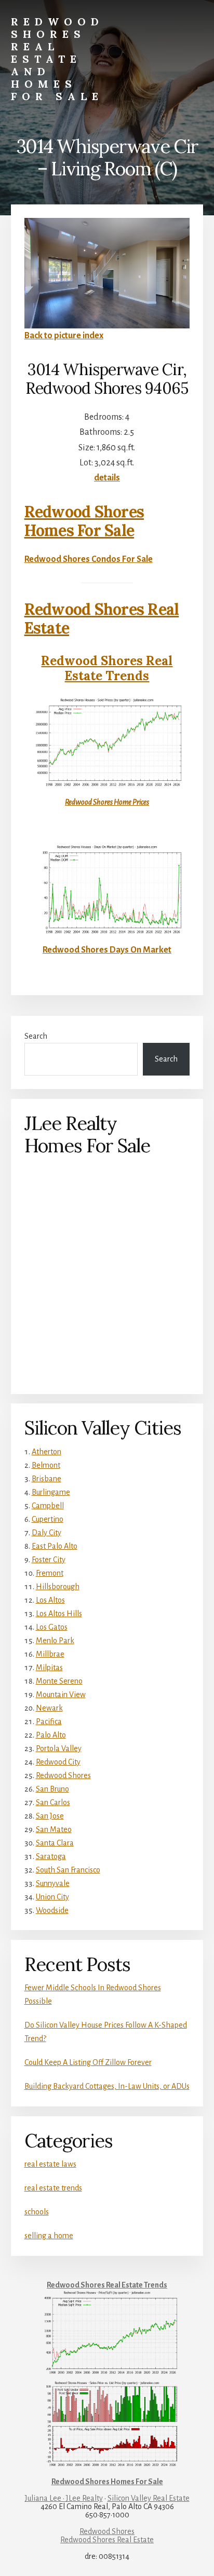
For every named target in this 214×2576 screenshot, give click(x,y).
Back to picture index (64, 336)
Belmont (46, 1465)
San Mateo (54, 1829)
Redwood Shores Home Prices (107, 802)
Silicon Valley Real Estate (149, 2498)
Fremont (50, 1573)
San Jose (50, 1816)
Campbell (48, 1506)
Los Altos (50, 1600)
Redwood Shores (63, 1775)
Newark (49, 1708)
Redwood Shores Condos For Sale (89, 559)
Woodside (52, 1910)
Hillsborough (58, 1587)
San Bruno (52, 1789)
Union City (52, 1897)
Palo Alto (51, 1735)
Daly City (46, 1533)
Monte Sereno (59, 1681)
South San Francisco (68, 1870)
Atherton (46, 1452)
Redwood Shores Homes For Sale (84, 521)
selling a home (49, 2236)
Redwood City (58, 1762)
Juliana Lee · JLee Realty (64, 2498)
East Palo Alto (55, 1546)
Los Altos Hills (59, 1614)
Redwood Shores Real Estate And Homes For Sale (57, 59)
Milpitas (49, 1668)
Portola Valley (59, 1748)
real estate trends (53, 2188)
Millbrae (50, 1654)
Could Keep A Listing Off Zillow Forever (88, 2062)
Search (36, 1036)
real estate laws (50, 2164)
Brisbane (46, 1479)
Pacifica (49, 1721)
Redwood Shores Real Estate (102, 618)
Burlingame (51, 1492)
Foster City (49, 1560)
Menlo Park (55, 1641)
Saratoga (51, 1856)
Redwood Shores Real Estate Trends (107, 668)
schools (37, 2212)
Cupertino (48, 1519)
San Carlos (53, 1802)
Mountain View (61, 1695)
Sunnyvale (53, 1883)
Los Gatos (52, 1627)
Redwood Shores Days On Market (107, 950)
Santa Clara (55, 1843)
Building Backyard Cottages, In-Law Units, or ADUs (107, 2086)
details (107, 478)
